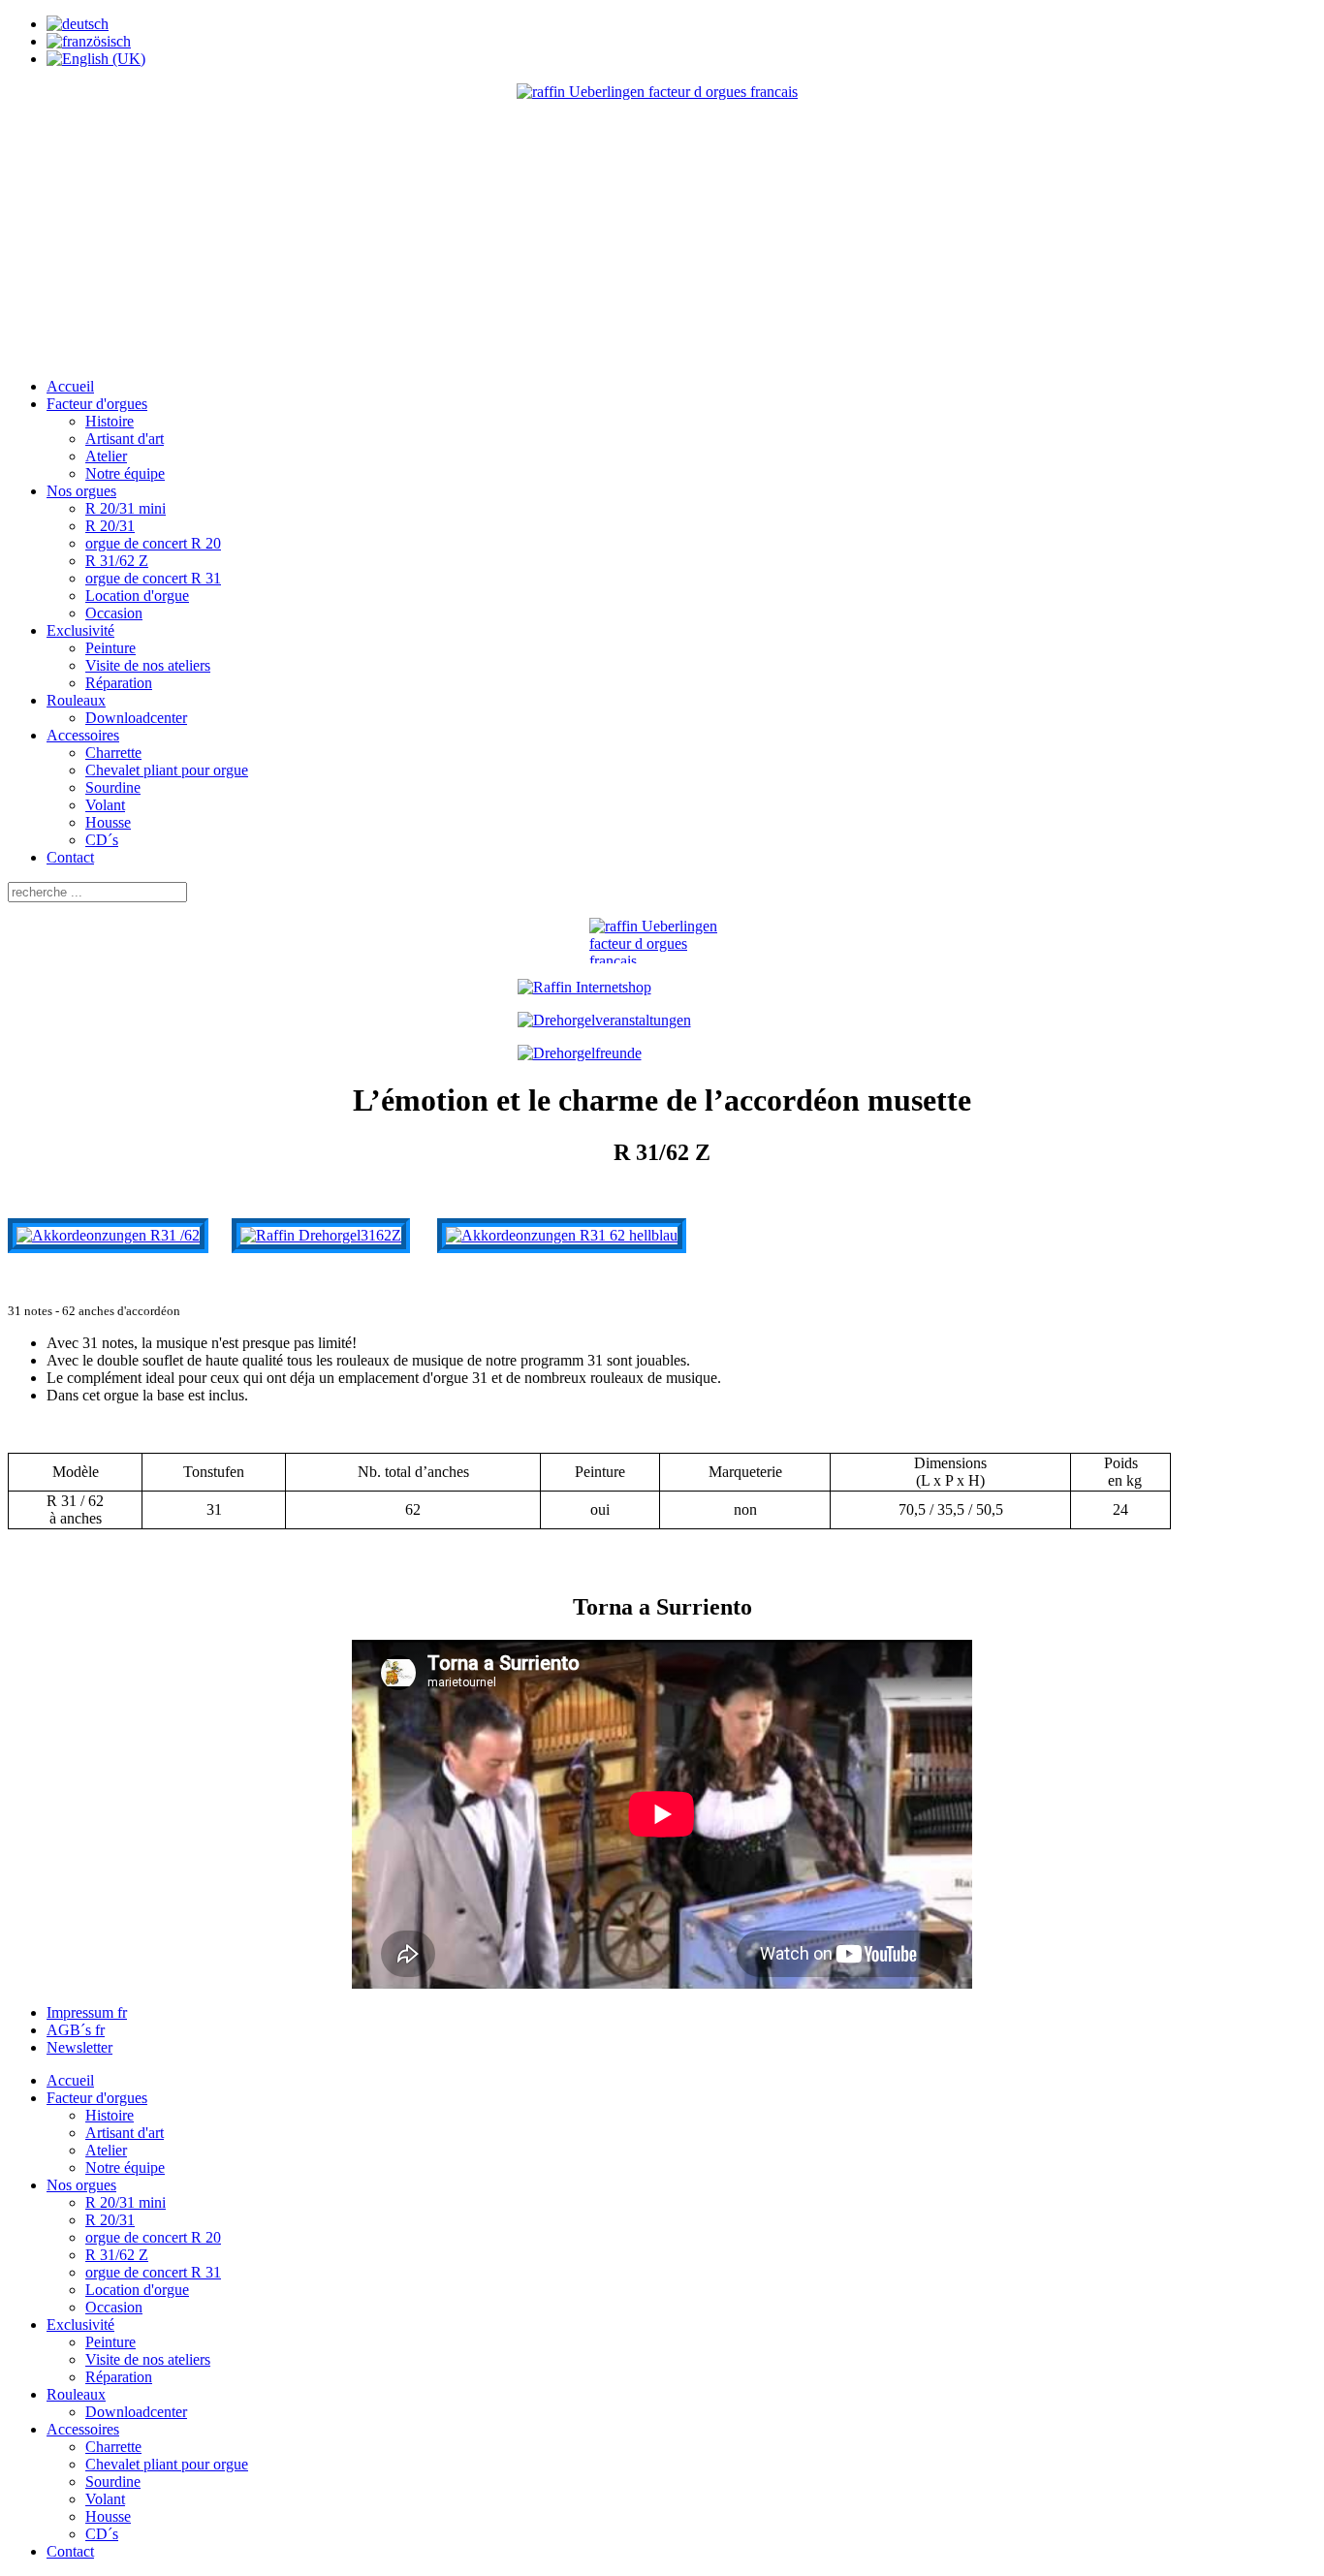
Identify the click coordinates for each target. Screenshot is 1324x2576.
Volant (105, 805)
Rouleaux (76, 700)
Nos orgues (81, 491)
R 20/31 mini (126, 508)
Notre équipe (125, 473)
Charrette (113, 753)
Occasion (114, 613)
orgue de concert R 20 (153, 543)
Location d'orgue (137, 596)
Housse (108, 822)
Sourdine (113, 787)
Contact (70, 857)
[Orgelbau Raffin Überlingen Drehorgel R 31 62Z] (321, 1235)
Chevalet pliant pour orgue (167, 770)
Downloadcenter (136, 718)
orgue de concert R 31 (153, 578)
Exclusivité (80, 630)
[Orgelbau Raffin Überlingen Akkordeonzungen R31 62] (108, 1235)
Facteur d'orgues (97, 404)
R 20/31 (110, 526)
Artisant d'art (125, 439)
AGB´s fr (76, 2030)
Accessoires (83, 735)
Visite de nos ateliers (148, 665)
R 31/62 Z (117, 561)
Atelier (106, 456)
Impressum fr (87, 2012)
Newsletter (79, 2047)
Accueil (70, 386)
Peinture (110, 648)
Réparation (119, 683)
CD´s (102, 840)
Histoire (110, 421)
